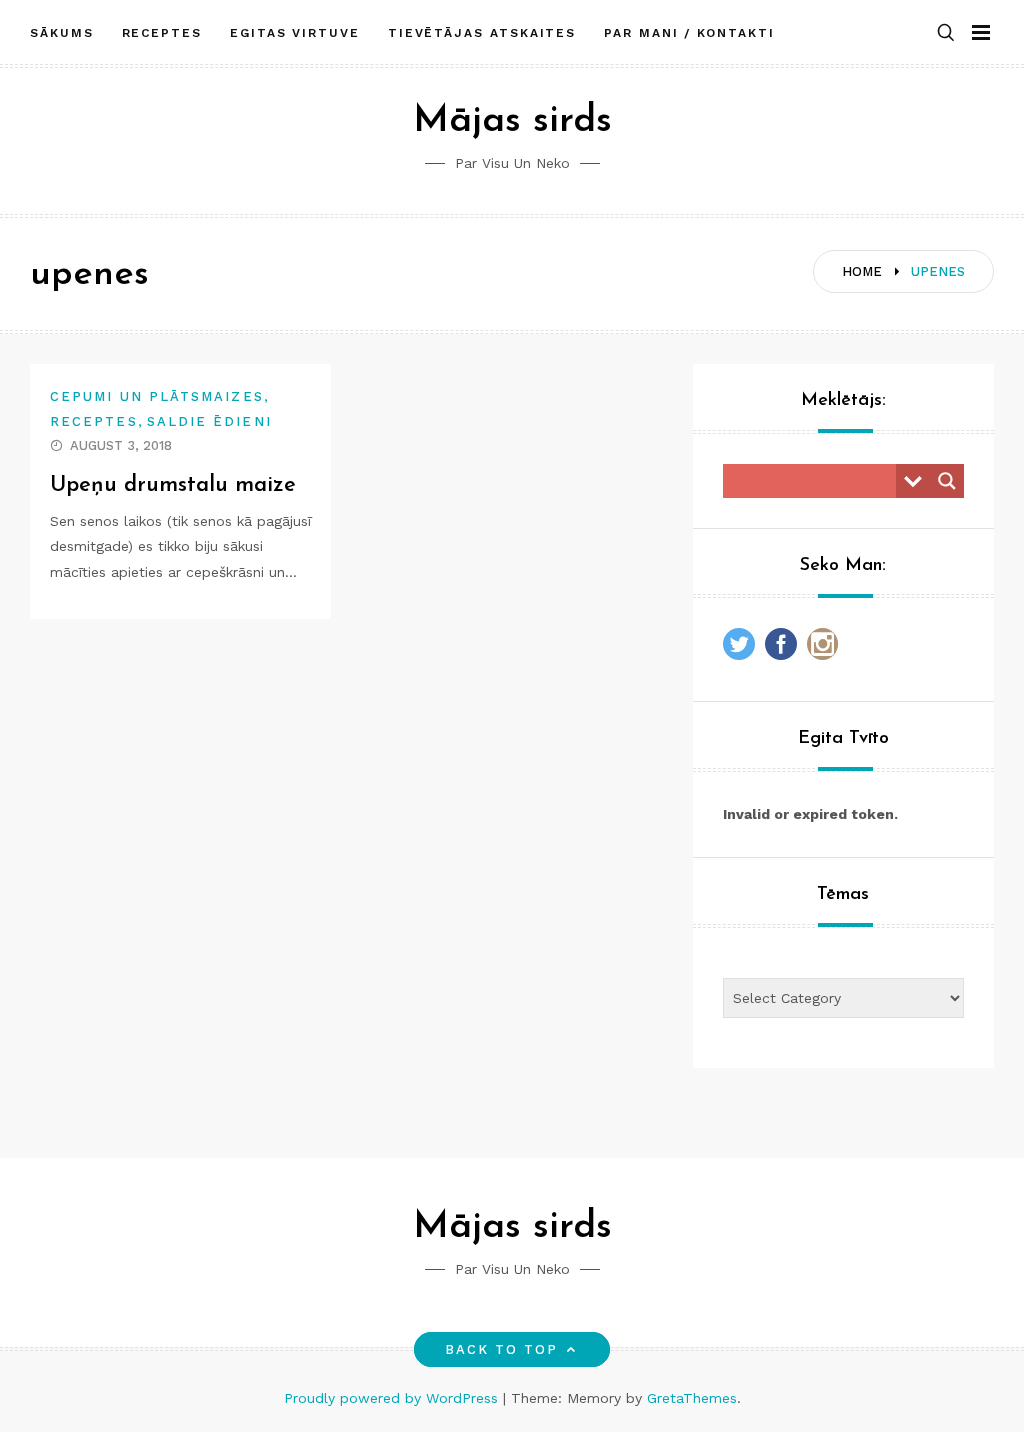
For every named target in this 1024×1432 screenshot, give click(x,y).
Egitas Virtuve (295, 33)
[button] (946, 33)
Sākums (62, 33)
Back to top (502, 1349)
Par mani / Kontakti (689, 33)
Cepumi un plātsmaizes (157, 396)
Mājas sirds (512, 121)
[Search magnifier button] (947, 481)
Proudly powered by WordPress (393, 1398)
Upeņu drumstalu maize (173, 485)
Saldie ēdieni (209, 421)
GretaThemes (692, 1398)
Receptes (162, 33)
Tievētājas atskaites (482, 33)
